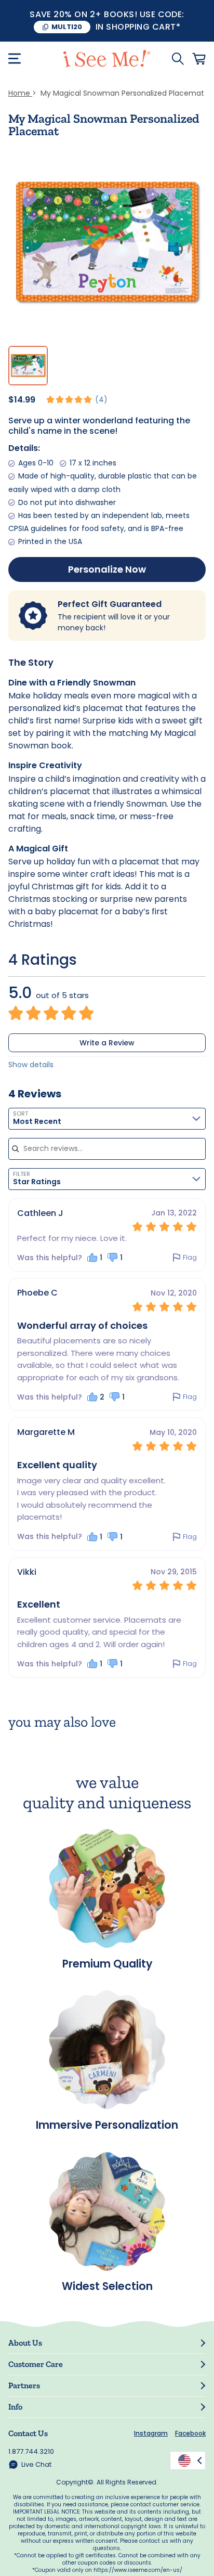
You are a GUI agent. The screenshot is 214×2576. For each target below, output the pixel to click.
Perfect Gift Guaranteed (110, 604)
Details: (24, 448)
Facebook (190, 2433)
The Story (31, 662)
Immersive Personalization (107, 2124)
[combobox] (107, 1119)
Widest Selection (107, 2285)
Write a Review (107, 1043)
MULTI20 (67, 27)
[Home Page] (107, 59)
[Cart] (199, 59)
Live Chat (36, 2464)
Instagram (151, 2433)
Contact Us (28, 2433)
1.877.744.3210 (31, 2451)
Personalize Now (107, 569)
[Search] (178, 59)
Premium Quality (107, 1963)
